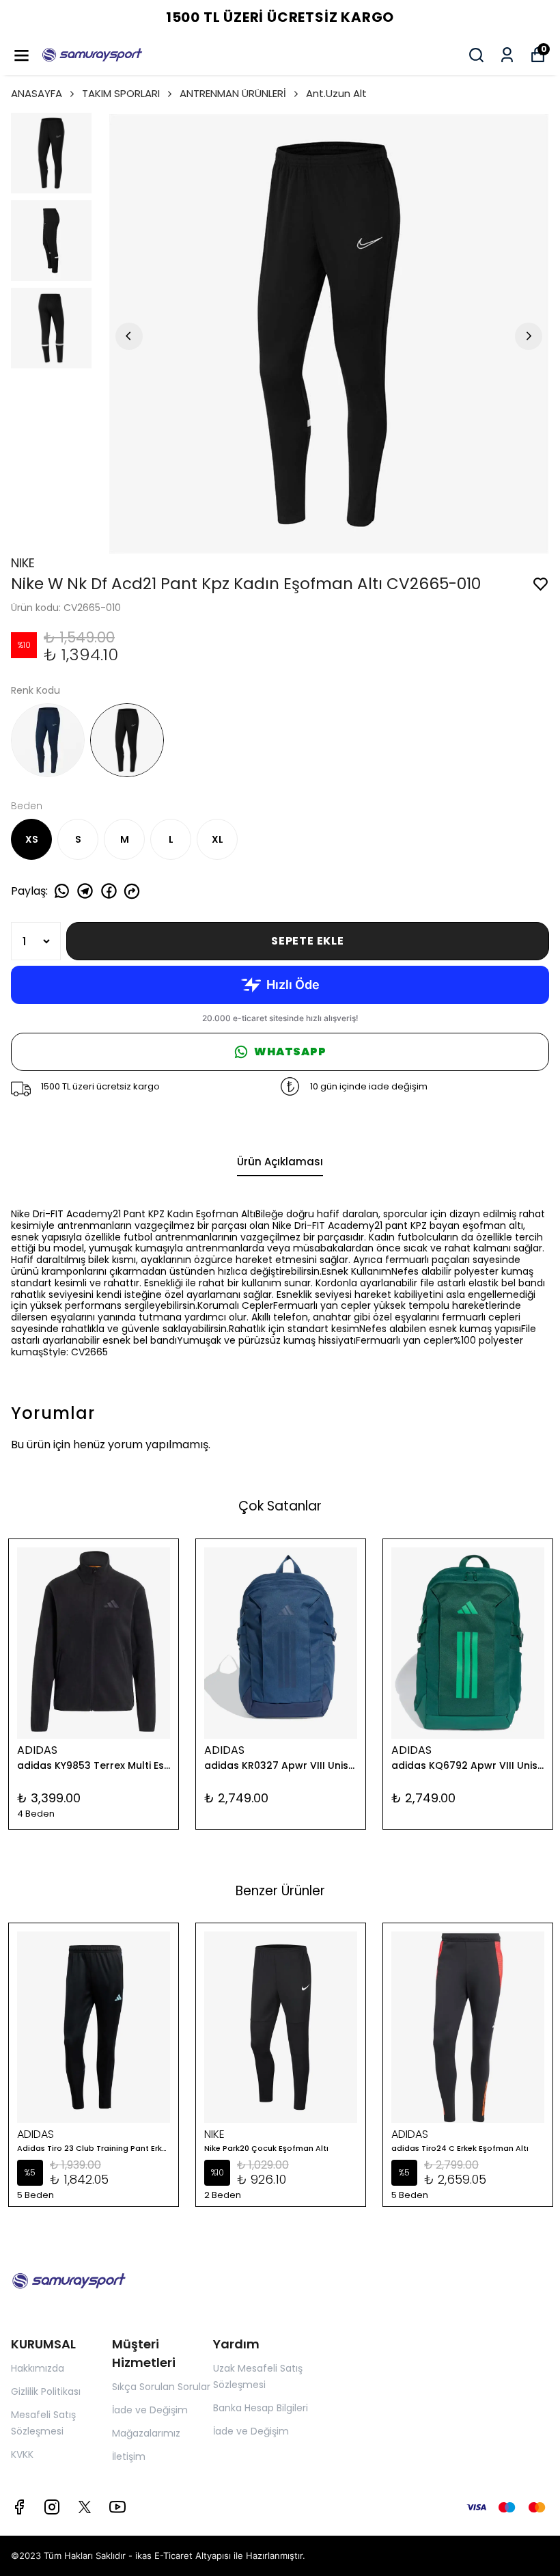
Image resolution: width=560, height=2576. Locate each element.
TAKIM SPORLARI (121, 93)
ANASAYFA (37, 93)
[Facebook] (19, 2507)
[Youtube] (117, 2507)
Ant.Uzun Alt (336, 93)
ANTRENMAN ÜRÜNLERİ (233, 93)
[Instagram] (52, 2507)
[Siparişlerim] (507, 55)
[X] (85, 2507)
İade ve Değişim (150, 2410)
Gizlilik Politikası (46, 2391)
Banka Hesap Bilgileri (261, 2408)
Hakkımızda (38, 2368)
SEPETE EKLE (308, 941)
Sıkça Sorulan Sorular (161, 2387)
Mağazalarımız (146, 2433)
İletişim (129, 2456)
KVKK (22, 2454)
